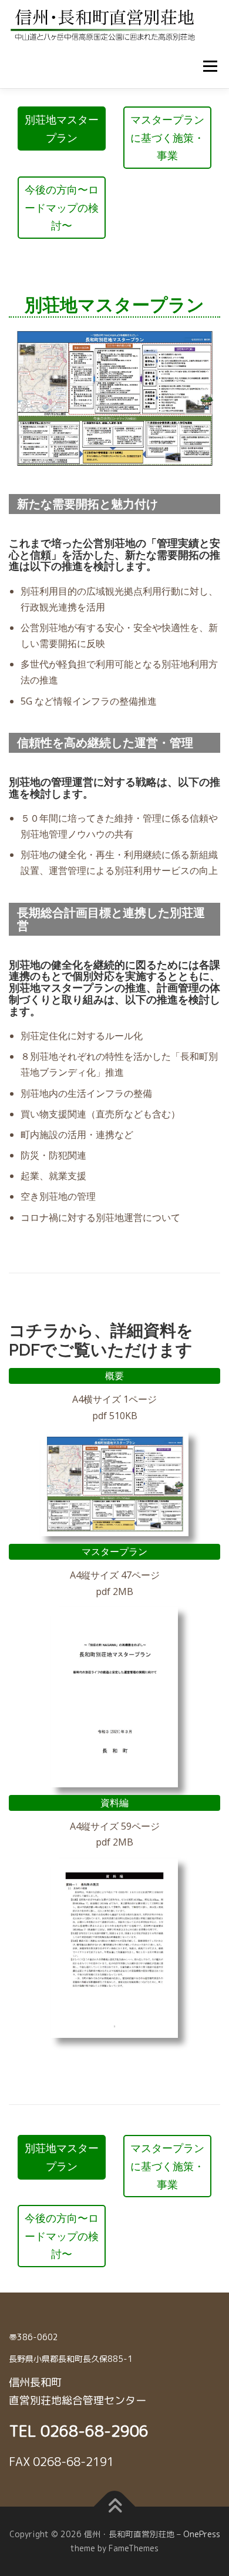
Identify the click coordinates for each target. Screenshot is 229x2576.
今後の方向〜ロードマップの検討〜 (62, 207)
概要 (114, 1376)
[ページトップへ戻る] (115, 2507)
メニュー (210, 66)
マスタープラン (114, 1551)
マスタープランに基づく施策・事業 (167, 137)
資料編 (114, 1803)
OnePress (202, 2534)
